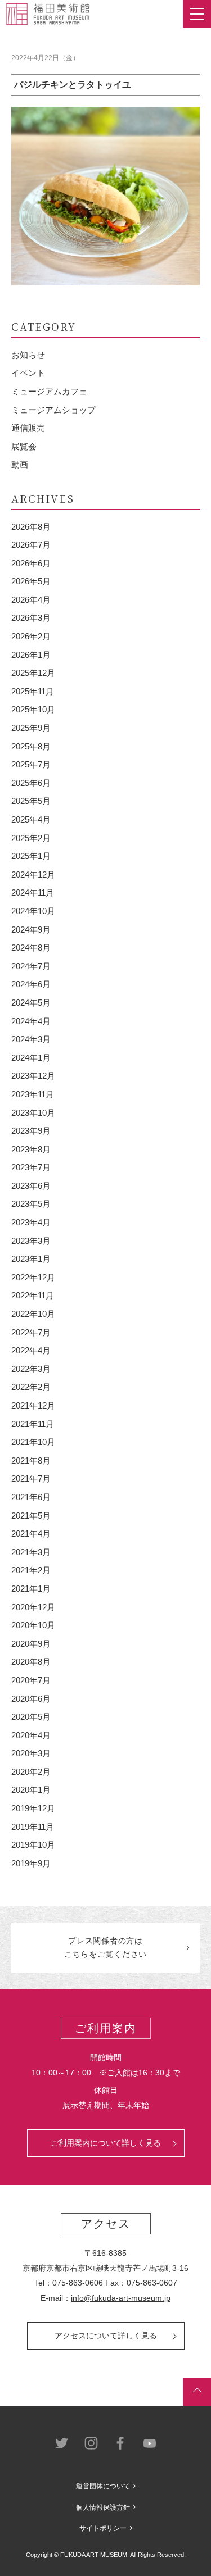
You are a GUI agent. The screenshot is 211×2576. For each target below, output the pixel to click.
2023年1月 (31, 1259)
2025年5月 (31, 801)
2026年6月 (31, 563)
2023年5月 (31, 1204)
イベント (28, 373)
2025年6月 (31, 783)
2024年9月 (31, 930)
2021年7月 (31, 1478)
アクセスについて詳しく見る (106, 2336)
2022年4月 (31, 1350)
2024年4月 (31, 1021)
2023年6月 (31, 1186)
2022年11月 (33, 1295)
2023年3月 (31, 1241)
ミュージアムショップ (53, 410)
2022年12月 (33, 1277)
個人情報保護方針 (103, 2507)
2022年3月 (31, 1369)
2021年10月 (33, 1442)
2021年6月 (31, 1497)
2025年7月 (31, 764)
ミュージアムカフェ (49, 391)
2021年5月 (31, 1516)
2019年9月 (31, 1863)
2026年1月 (31, 655)
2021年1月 (31, 1589)
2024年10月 (33, 911)
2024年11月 (33, 892)
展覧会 (24, 446)
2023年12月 (33, 1076)
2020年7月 (31, 1680)
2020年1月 (31, 1790)
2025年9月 (31, 728)
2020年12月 (33, 1607)
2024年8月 (31, 948)
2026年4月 (31, 600)
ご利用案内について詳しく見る (106, 2143)
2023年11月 (33, 1094)
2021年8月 (31, 1460)
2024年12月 (33, 874)
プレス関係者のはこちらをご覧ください (105, 1947)
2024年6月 (31, 984)
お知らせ (28, 355)
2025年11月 (33, 691)
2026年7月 (31, 545)
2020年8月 (31, 1662)
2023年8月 (31, 1149)
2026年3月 (31, 618)
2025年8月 (31, 746)
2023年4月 (31, 1222)
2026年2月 (31, 636)
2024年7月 (31, 966)
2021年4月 (31, 1534)
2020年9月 (31, 1644)
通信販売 (28, 428)
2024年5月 (31, 1003)
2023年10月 (33, 1113)
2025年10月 (33, 709)
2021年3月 (31, 1552)
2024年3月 (31, 1039)
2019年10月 (33, 1845)
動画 (20, 464)
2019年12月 (33, 1808)
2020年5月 (31, 1717)
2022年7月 (31, 1332)
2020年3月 (31, 1753)
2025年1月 (31, 856)
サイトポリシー (103, 2528)
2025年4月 (31, 819)
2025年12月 (33, 673)
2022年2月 (31, 1387)
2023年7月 (31, 1167)
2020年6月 (31, 1699)
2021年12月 (33, 1405)
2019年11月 (33, 1827)
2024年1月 (31, 1058)
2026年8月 (31, 527)
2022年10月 (33, 1314)
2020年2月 (31, 1772)
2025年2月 (31, 838)
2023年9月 (31, 1131)
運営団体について (103, 2486)
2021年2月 (31, 1570)
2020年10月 (33, 1625)
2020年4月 (31, 1735)
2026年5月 (31, 581)
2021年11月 (33, 1424)
